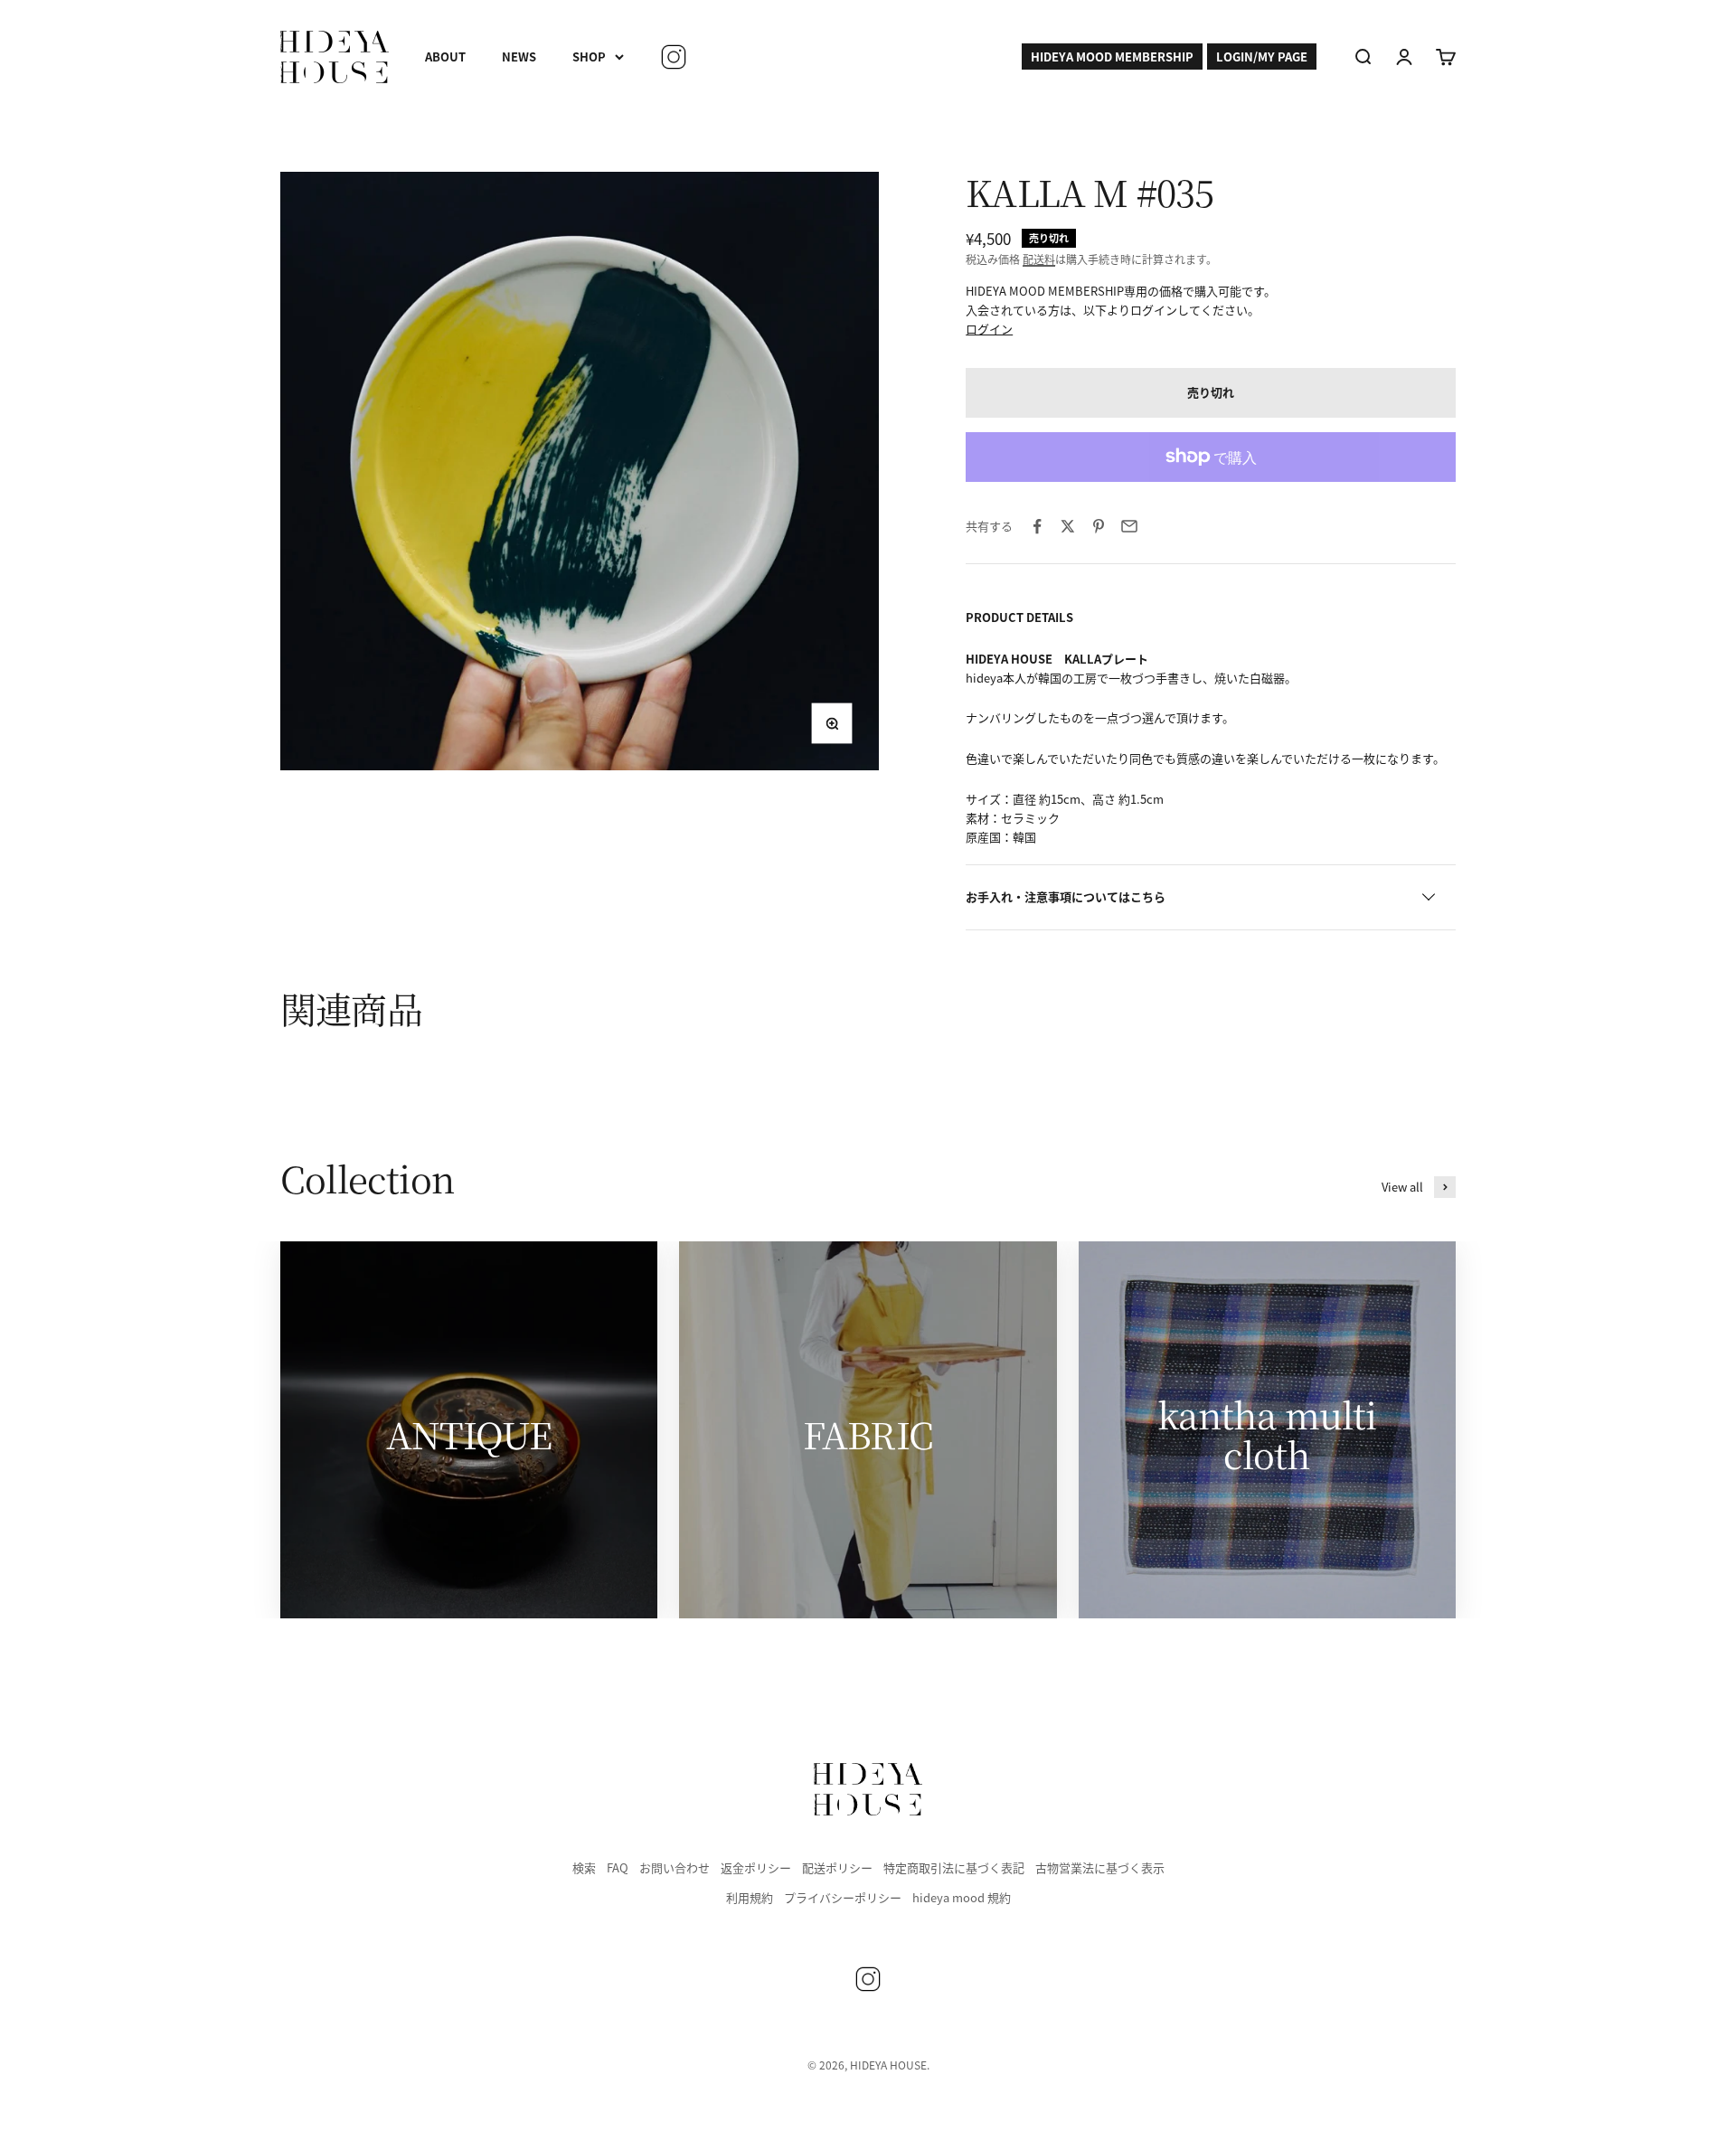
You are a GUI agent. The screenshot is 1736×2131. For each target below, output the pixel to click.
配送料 (1039, 259)
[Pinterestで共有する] (1099, 526)
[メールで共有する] (1129, 526)
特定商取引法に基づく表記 (954, 1867)
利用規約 (750, 1897)
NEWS (519, 57)
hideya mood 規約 (962, 1897)
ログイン (989, 329)
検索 (584, 1867)
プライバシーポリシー (843, 1897)
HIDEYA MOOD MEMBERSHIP (1112, 57)
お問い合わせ (675, 1867)
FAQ (618, 1867)
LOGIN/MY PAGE (1262, 57)
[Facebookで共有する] (1037, 526)
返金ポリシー (756, 1867)
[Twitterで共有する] (1068, 526)
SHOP (589, 57)
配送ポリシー (837, 1867)
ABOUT (445, 57)
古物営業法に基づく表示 (1100, 1867)
